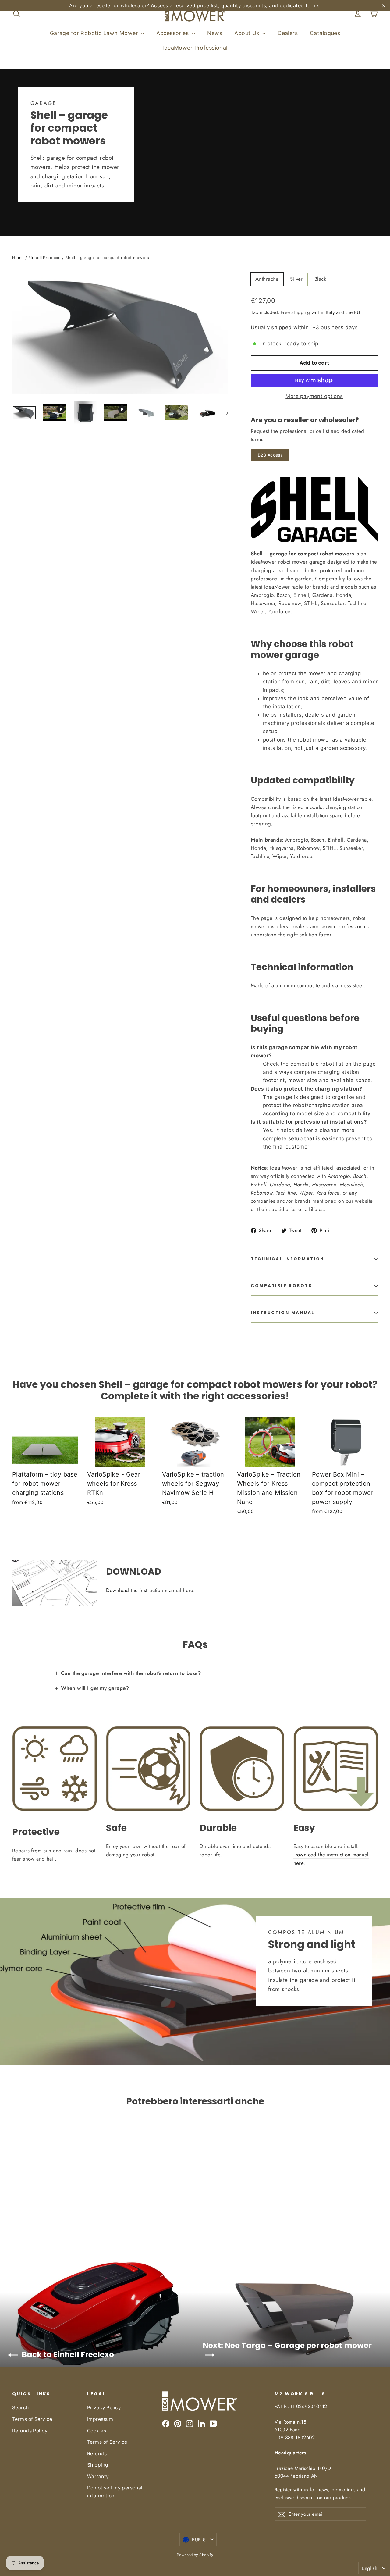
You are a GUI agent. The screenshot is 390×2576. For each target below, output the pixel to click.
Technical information (287, 1259)
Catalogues (325, 33)
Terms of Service (32, 2419)
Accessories (173, 33)
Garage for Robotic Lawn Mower (95, 33)
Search (21, 2408)
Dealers (288, 33)
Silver (296, 279)
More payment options (314, 396)
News (215, 33)
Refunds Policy (30, 2431)
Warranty (98, 2476)
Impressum (100, 2419)
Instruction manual (283, 1313)
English (369, 2568)
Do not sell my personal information (115, 2492)
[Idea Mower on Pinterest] (178, 2423)
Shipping (98, 2465)
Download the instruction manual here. (151, 1590)
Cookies (97, 2431)
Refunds (97, 2454)
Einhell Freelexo (45, 258)
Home (18, 258)
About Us (248, 33)
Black (320, 279)
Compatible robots (281, 1286)
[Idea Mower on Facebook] (166, 2423)
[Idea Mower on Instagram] (190, 2423)
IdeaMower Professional (195, 48)
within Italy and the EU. (337, 312)
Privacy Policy (104, 2408)
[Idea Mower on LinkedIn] (201, 2423)
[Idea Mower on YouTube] (213, 2423)
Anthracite (267, 279)
